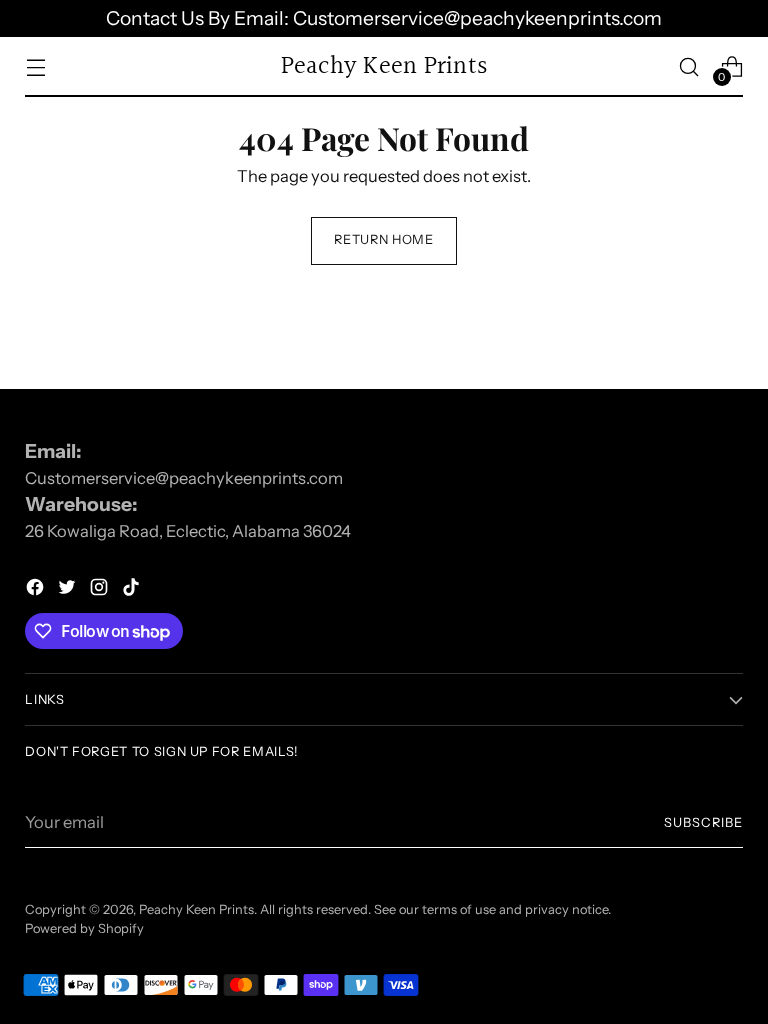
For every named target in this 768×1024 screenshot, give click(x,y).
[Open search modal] (689, 66)
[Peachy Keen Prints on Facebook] (37, 590)
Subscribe (703, 822)
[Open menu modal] (35, 66)
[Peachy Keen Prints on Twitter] (69, 590)
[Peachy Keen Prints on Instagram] (101, 590)
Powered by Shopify (84, 928)
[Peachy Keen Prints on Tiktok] (133, 590)
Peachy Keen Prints (196, 909)
